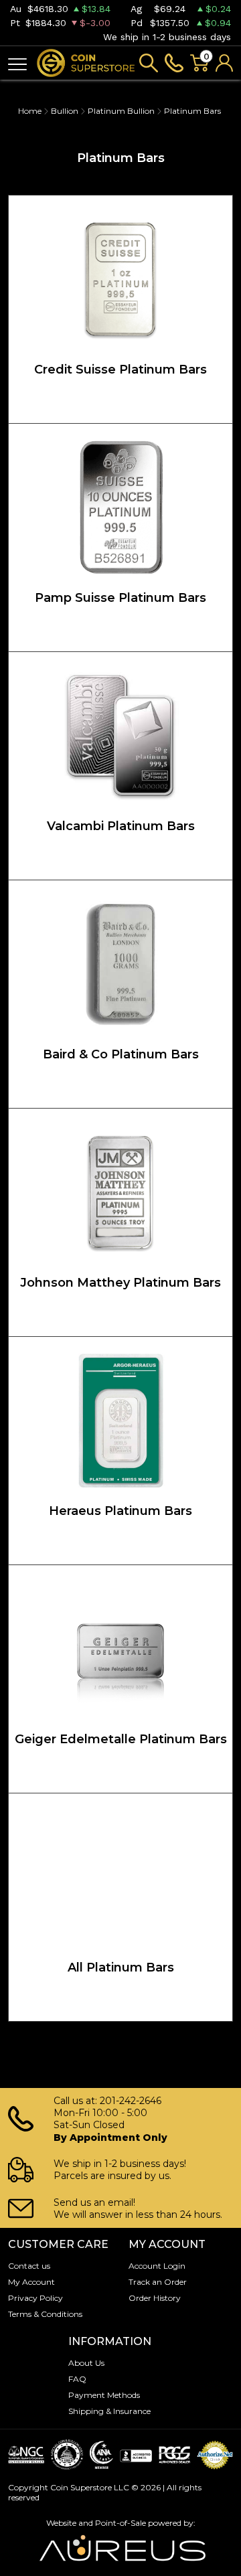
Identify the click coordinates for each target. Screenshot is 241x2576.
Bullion (65, 111)
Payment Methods (104, 2395)
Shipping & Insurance (109, 2411)
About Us (86, 2363)
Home (30, 111)
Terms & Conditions (45, 2314)
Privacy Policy (35, 2298)
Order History (155, 2298)
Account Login (157, 2266)
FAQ (77, 2379)
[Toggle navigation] (17, 63)
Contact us (29, 2266)
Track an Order (158, 2282)
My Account (31, 2282)
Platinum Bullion (121, 111)
